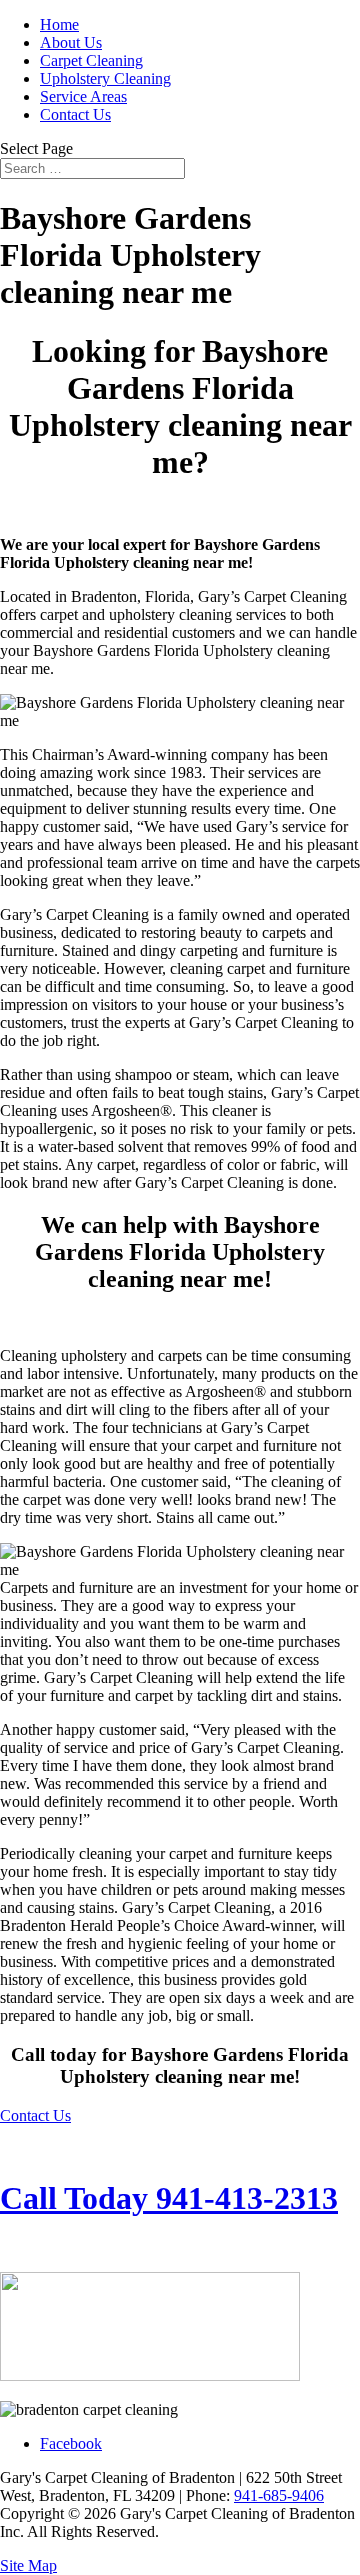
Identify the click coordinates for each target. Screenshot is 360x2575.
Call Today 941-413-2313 (169, 2198)
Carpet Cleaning (91, 60)
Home (59, 24)
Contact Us (75, 114)
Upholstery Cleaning (105, 78)
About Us (71, 42)
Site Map (28, 2565)
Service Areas (83, 96)
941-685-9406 (279, 2495)
